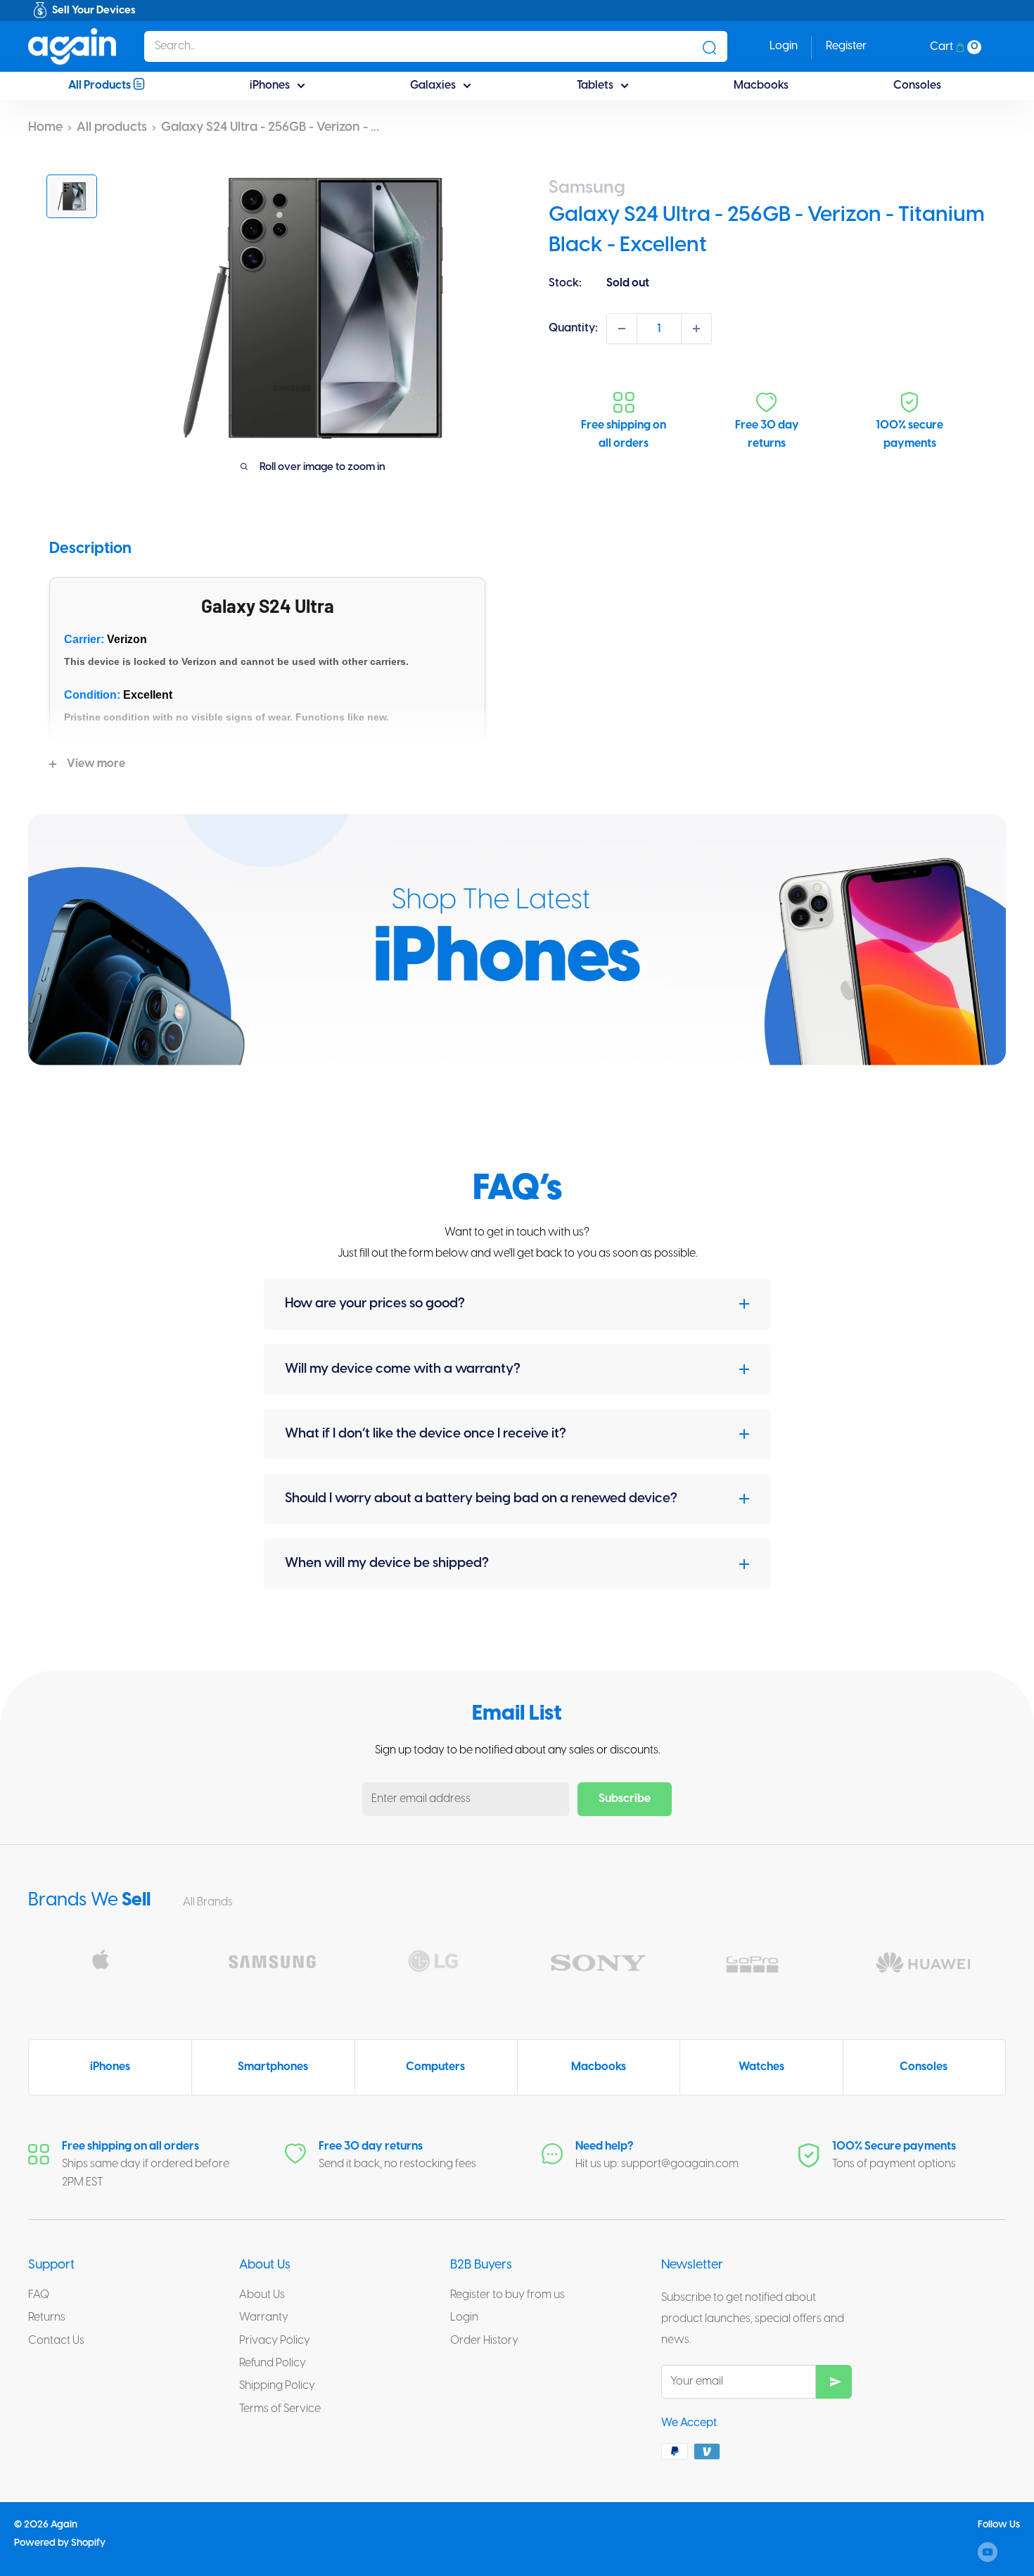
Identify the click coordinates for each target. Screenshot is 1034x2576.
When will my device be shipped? (387, 1563)
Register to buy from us (508, 2295)
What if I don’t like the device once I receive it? (426, 1434)
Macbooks (761, 85)
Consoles (917, 85)
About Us (262, 2295)
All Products (101, 85)
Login (464, 2317)
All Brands (209, 1902)
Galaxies (433, 85)
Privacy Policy (275, 2341)
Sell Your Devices (94, 11)
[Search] (710, 46)
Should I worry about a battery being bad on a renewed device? (481, 1499)
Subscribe (625, 1799)
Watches (761, 2067)
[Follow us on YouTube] (988, 2552)
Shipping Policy (277, 2386)
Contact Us (56, 2341)
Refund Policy (273, 2363)
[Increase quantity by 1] (696, 329)
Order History (484, 2341)
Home (45, 128)
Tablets (595, 85)
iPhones (270, 85)
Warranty (264, 2317)
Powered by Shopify (60, 2543)
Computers (435, 2067)
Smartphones (273, 2067)
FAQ (39, 2295)
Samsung (587, 188)
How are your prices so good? (375, 1304)
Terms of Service (280, 2409)
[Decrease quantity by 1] (622, 329)
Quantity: (573, 328)
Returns (47, 2317)
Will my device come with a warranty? (403, 1369)
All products (112, 128)
